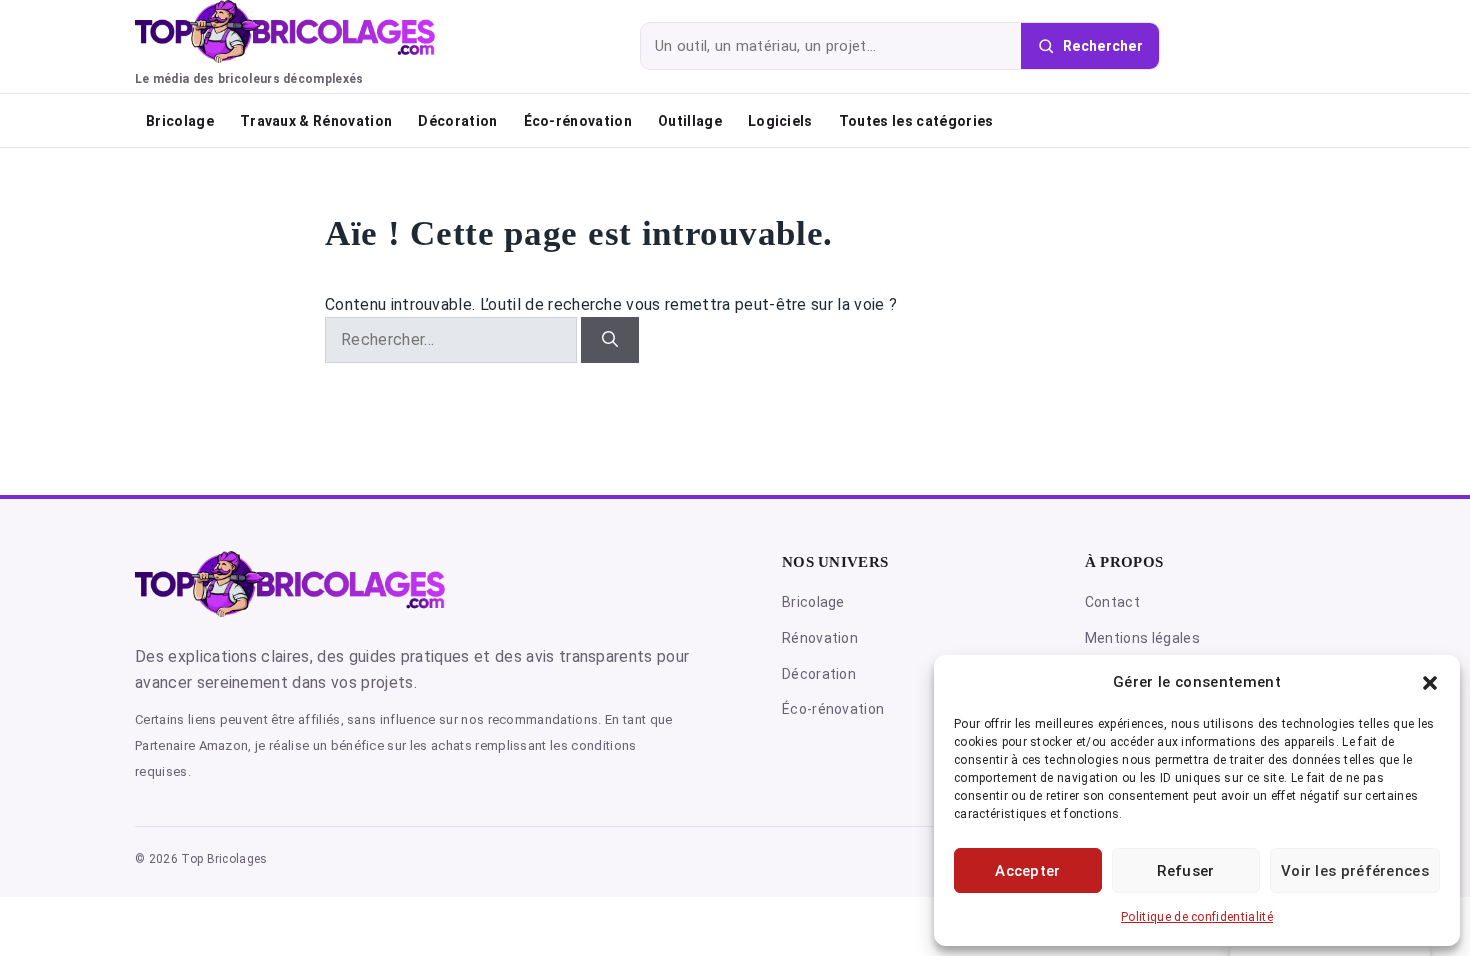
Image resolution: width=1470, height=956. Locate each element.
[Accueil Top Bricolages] (290, 583)
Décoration (457, 121)
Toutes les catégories (916, 121)
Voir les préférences (1355, 871)
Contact (1112, 602)
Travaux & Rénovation (316, 121)
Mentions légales (1142, 638)
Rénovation (820, 638)
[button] (1430, 683)
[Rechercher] (610, 340)
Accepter (1027, 871)
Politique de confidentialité (1197, 917)
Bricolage (180, 121)
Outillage (690, 121)
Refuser (1185, 871)
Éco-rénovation (578, 121)
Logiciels (780, 121)
